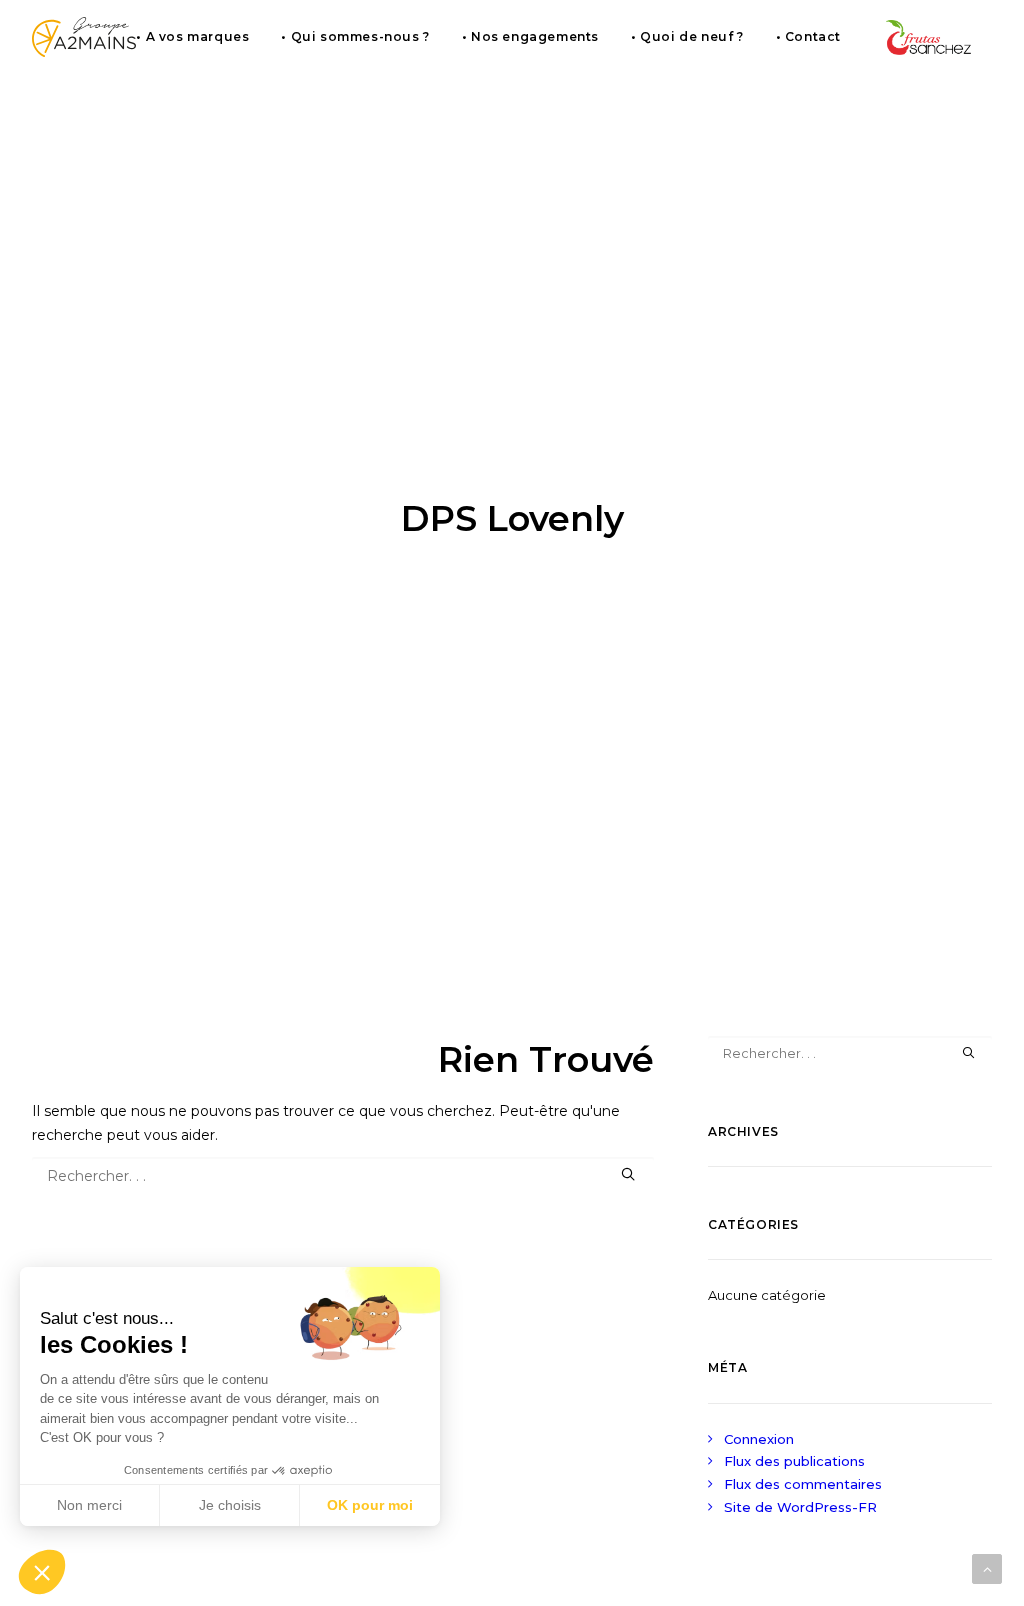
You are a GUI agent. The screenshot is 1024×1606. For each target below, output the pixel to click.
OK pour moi (370, 1505)
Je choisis (230, 1505)
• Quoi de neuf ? (687, 36)
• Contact (808, 36)
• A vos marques (192, 36)
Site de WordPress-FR (800, 1507)
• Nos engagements (530, 36)
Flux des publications (794, 1461)
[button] (42, 1572)
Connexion (759, 1439)
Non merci (89, 1505)
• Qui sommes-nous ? (355, 36)
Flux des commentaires (803, 1484)
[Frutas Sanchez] (929, 37)
